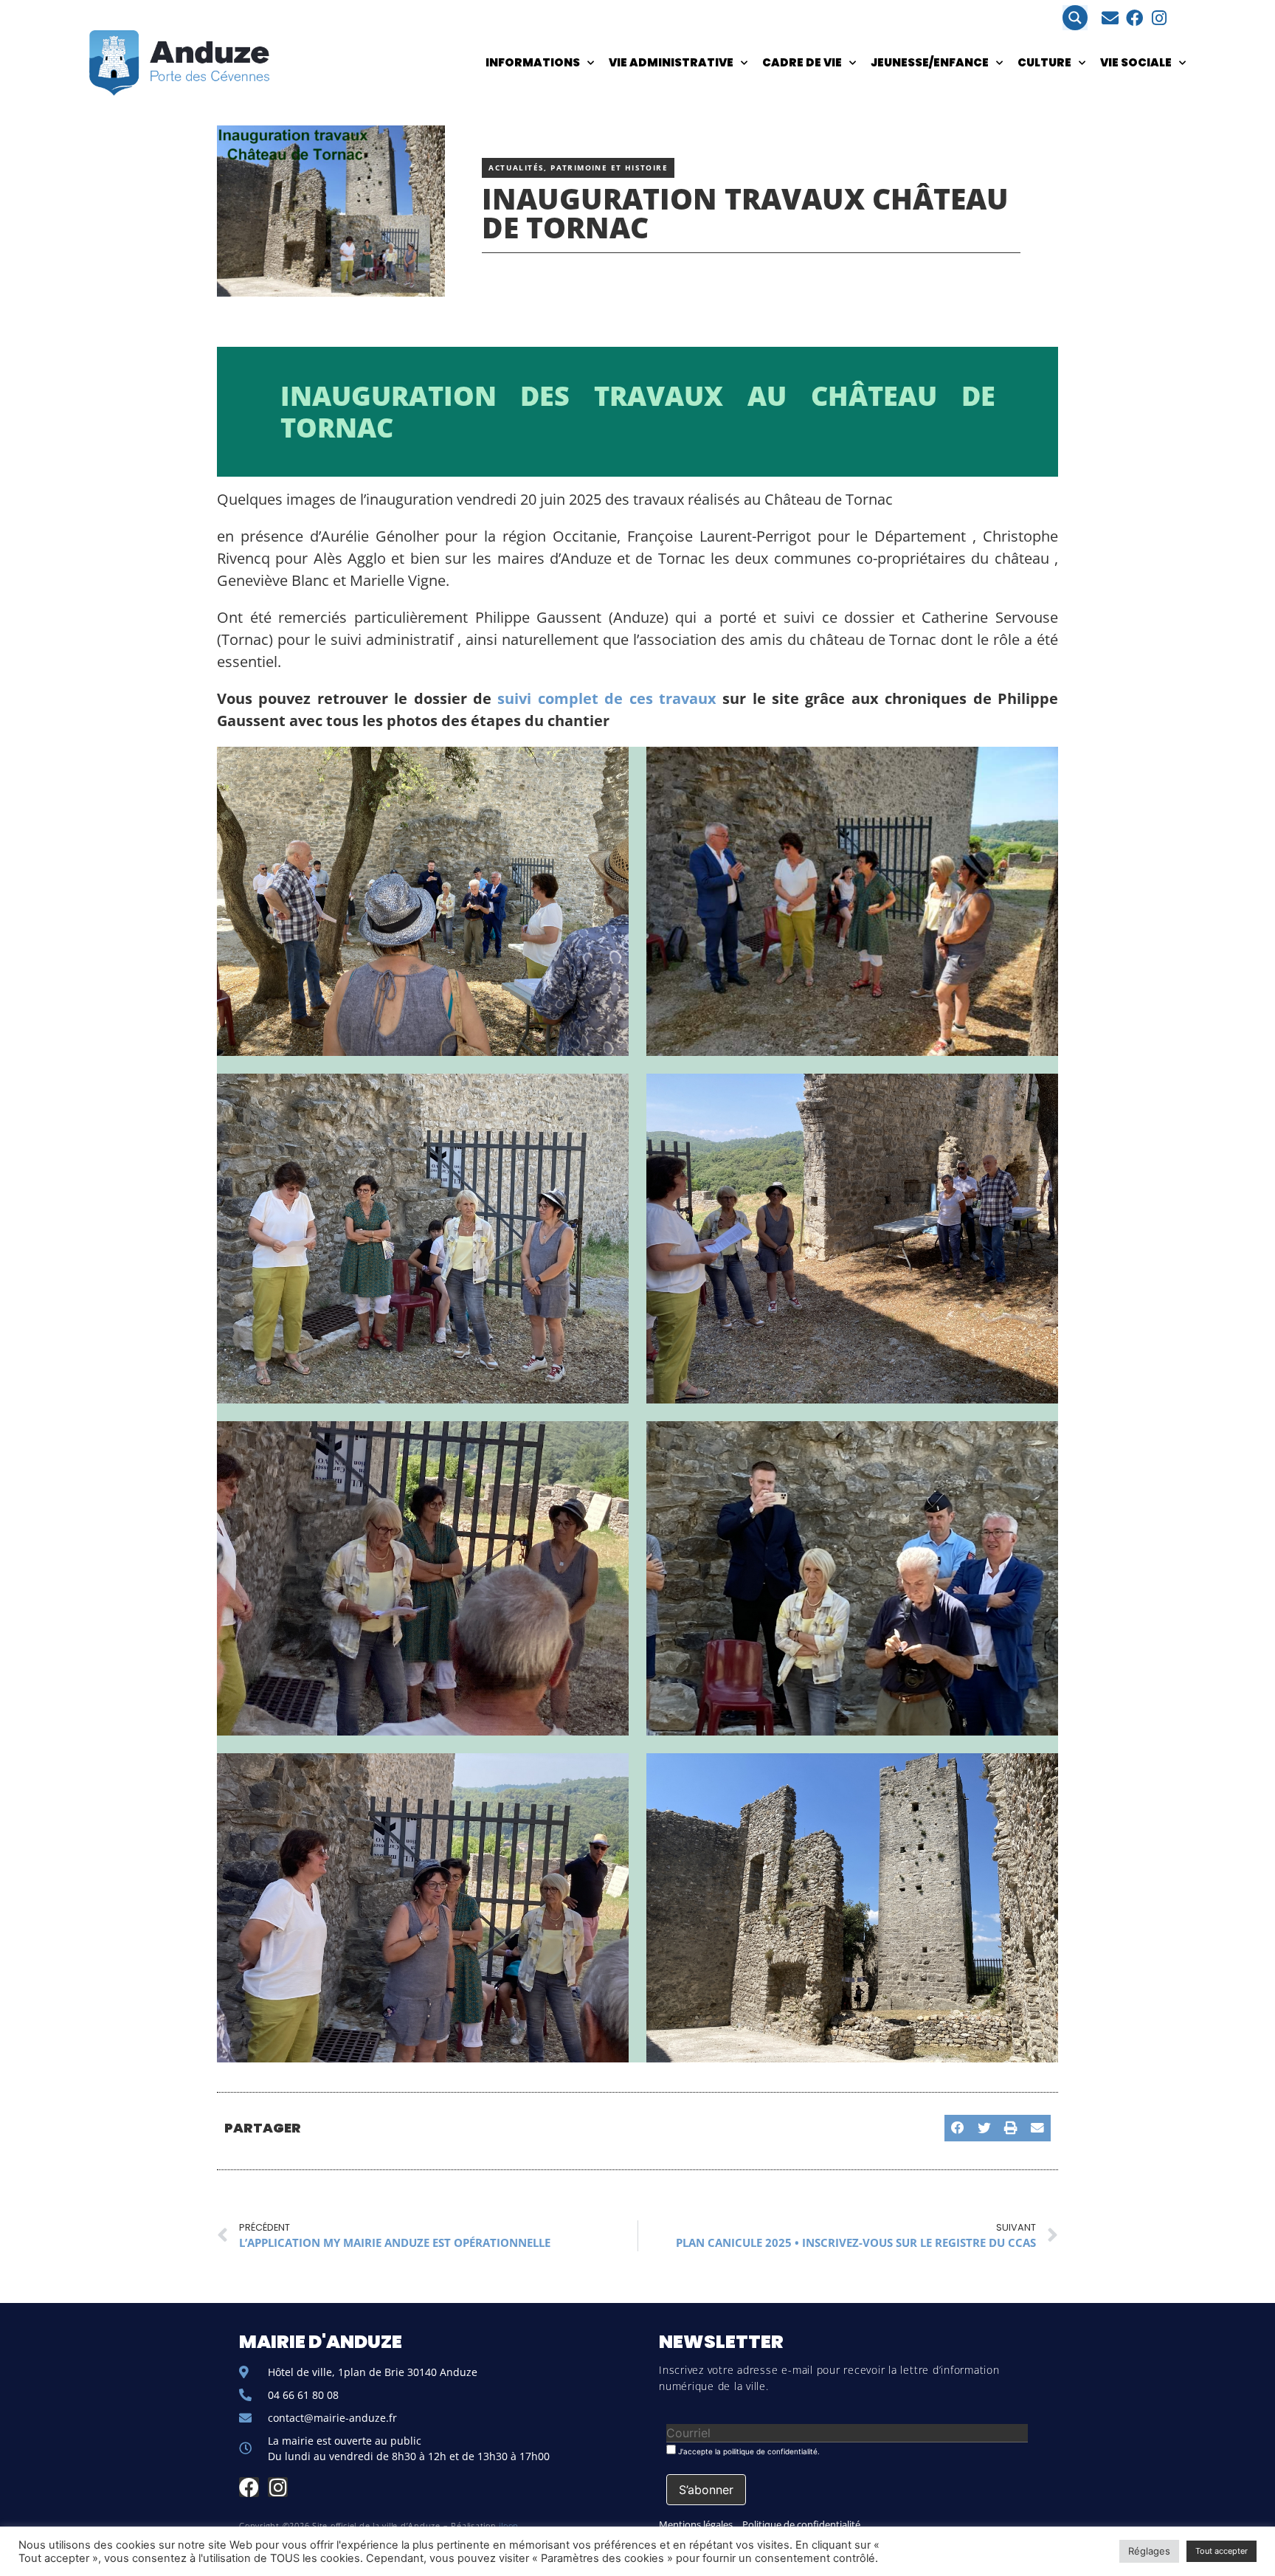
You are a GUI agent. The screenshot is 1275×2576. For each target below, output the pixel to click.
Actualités (516, 168)
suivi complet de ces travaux (610, 698)
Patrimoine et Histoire (609, 168)
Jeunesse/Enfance (930, 62)
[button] (958, 2128)
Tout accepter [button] (1222, 2551)
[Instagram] (1159, 18)
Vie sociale (1136, 62)
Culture (1044, 62)
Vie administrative (671, 62)
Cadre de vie (802, 62)
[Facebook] (1134, 18)
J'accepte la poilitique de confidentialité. (748, 2451)
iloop (509, 2525)
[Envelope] (1110, 18)
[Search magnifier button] (1075, 18)
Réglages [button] (1149, 2551)
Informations (533, 62)
